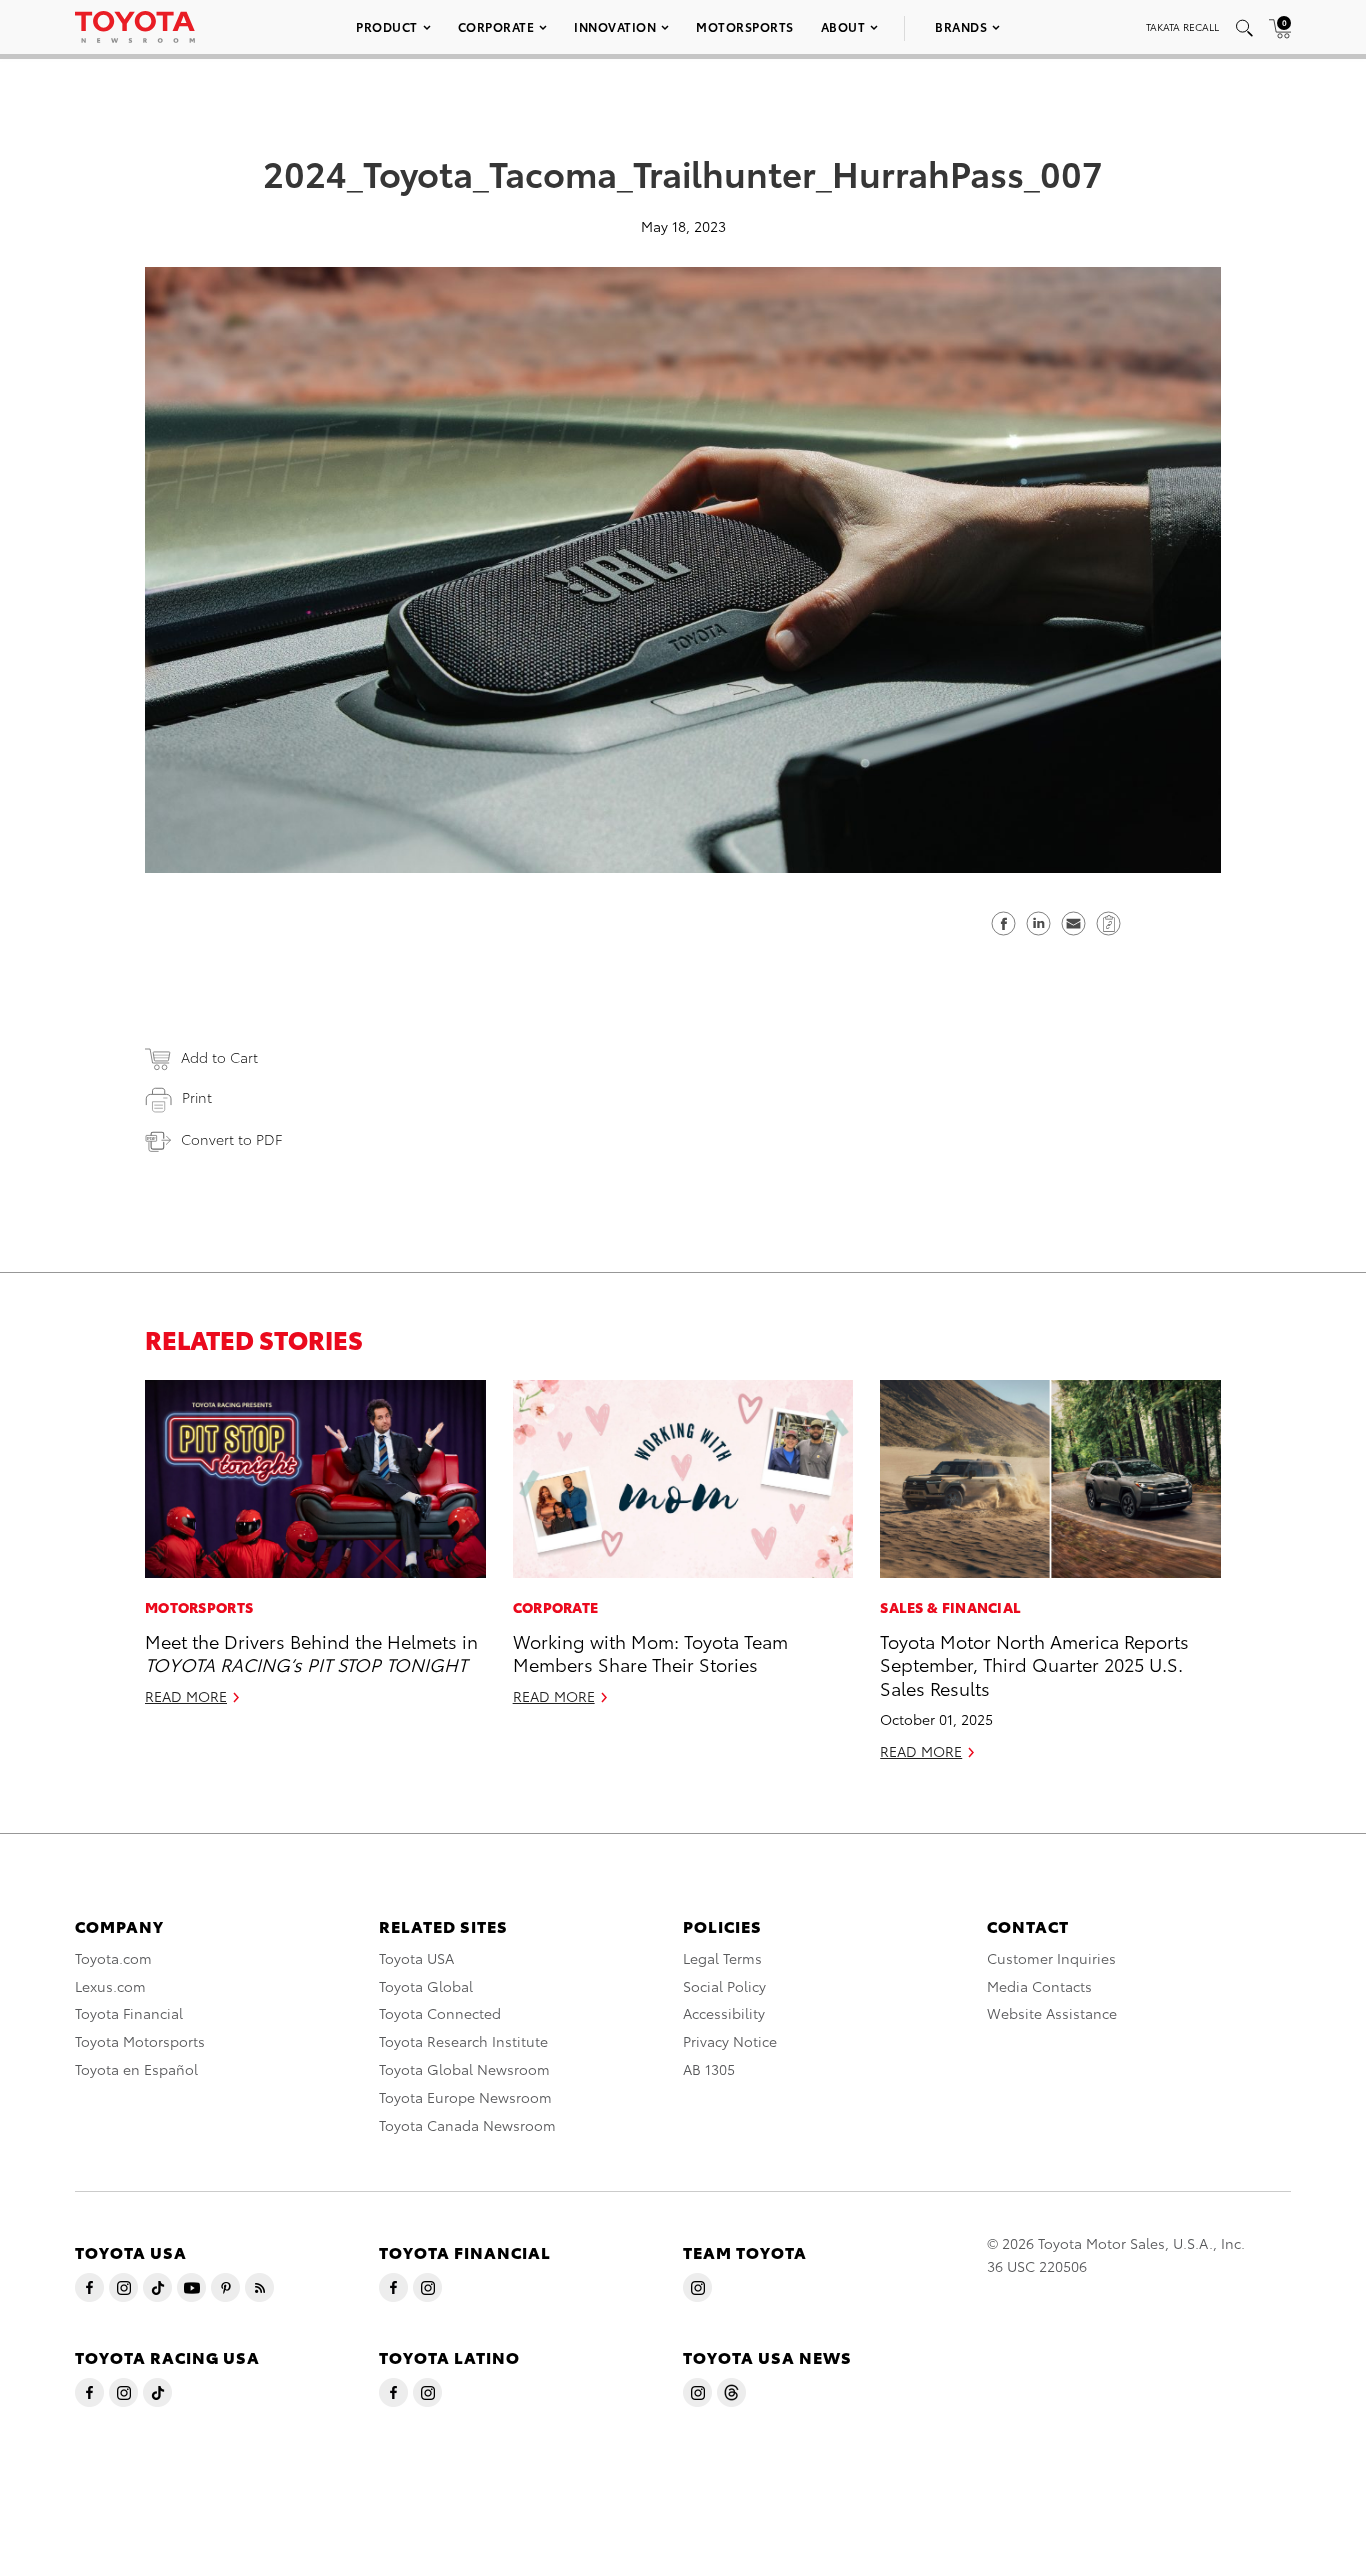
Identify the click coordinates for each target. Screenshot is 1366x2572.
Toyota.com (113, 1958)
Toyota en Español (136, 2069)
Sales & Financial (950, 1607)
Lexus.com (110, 1986)
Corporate (496, 26)
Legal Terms (722, 1958)
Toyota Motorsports (140, 2041)
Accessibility (724, 2013)
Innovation (615, 26)
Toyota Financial (129, 2013)
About (843, 26)
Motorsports (745, 26)
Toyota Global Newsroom (464, 2069)
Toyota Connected (440, 2013)
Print (197, 1097)
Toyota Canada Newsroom (467, 2125)
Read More (186, 1696)
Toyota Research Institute (463, 2041)
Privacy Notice (730, 2041)
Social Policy (724, 1986)
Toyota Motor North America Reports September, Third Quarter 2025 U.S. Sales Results (1034, 1664)
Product (387, 26)
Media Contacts (1039, 1986)
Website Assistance (1052, 2013)
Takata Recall (1182, 26)
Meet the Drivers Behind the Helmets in (311, 1652)
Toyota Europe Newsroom (465, 2097)
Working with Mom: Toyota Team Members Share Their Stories (650, 1652)
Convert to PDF (231, 1139)
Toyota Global (426, 1986)
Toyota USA (416, 1958)
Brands (961, 26)
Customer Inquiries (1051, 1958)
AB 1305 (709, 2069)
